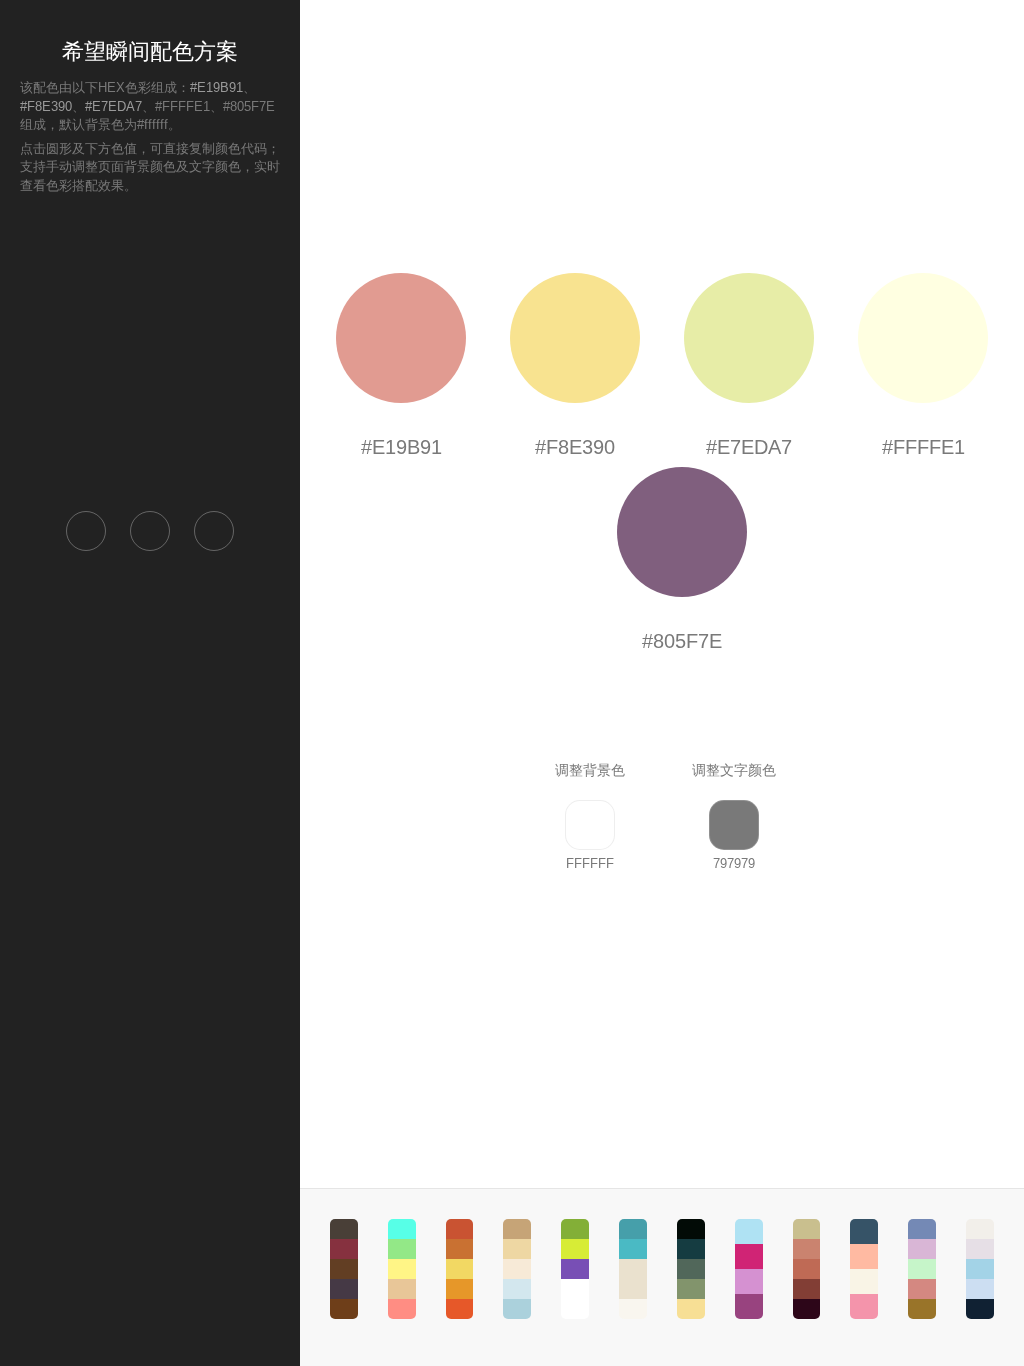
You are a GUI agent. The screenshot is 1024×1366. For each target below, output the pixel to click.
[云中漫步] (402, 1269)
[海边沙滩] (980, 1269)
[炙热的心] (460, 1269)
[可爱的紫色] (749, 1269)
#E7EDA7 (113, 106)
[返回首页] (86, 531)
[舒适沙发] (517, 1269)
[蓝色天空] (633, 1269)
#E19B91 (216, 87)
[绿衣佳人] (575, 1269)
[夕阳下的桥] (807, 1269)
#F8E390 (46, 106)
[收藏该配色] (214, 531)
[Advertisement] (150, 351)
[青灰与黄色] (691, 1269)
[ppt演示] (922, 1269)
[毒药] (344, 1269)
